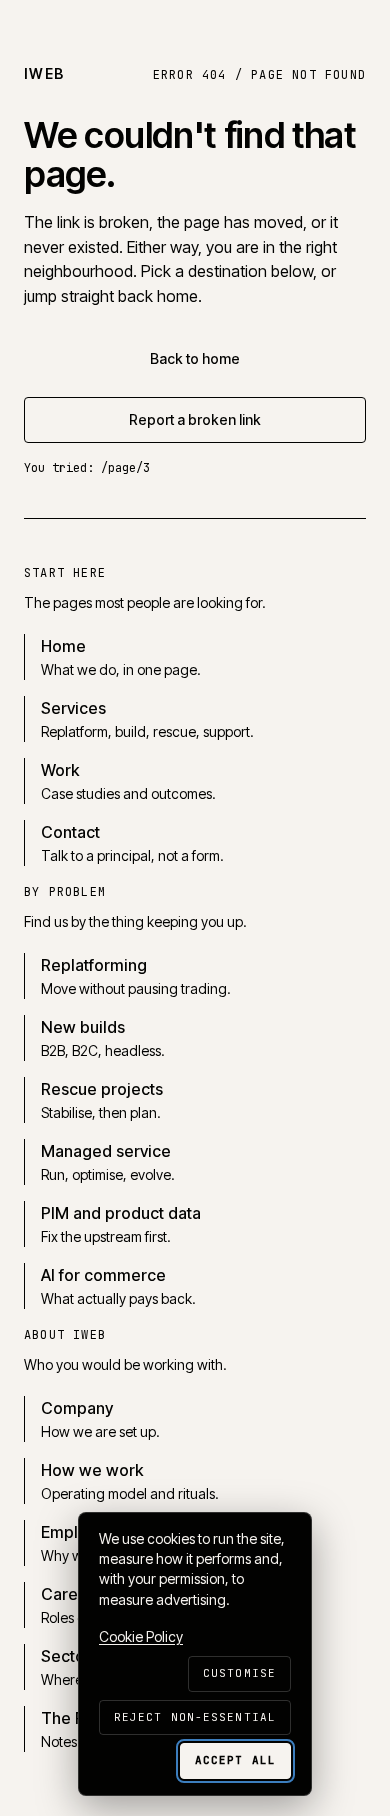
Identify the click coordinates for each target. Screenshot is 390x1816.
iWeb (44, 73)
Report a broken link (195, 419)
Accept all (235, 1760)
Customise (239, 1673)
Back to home (195, 358)
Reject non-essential (195, 1717)
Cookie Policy (141, 1636)
